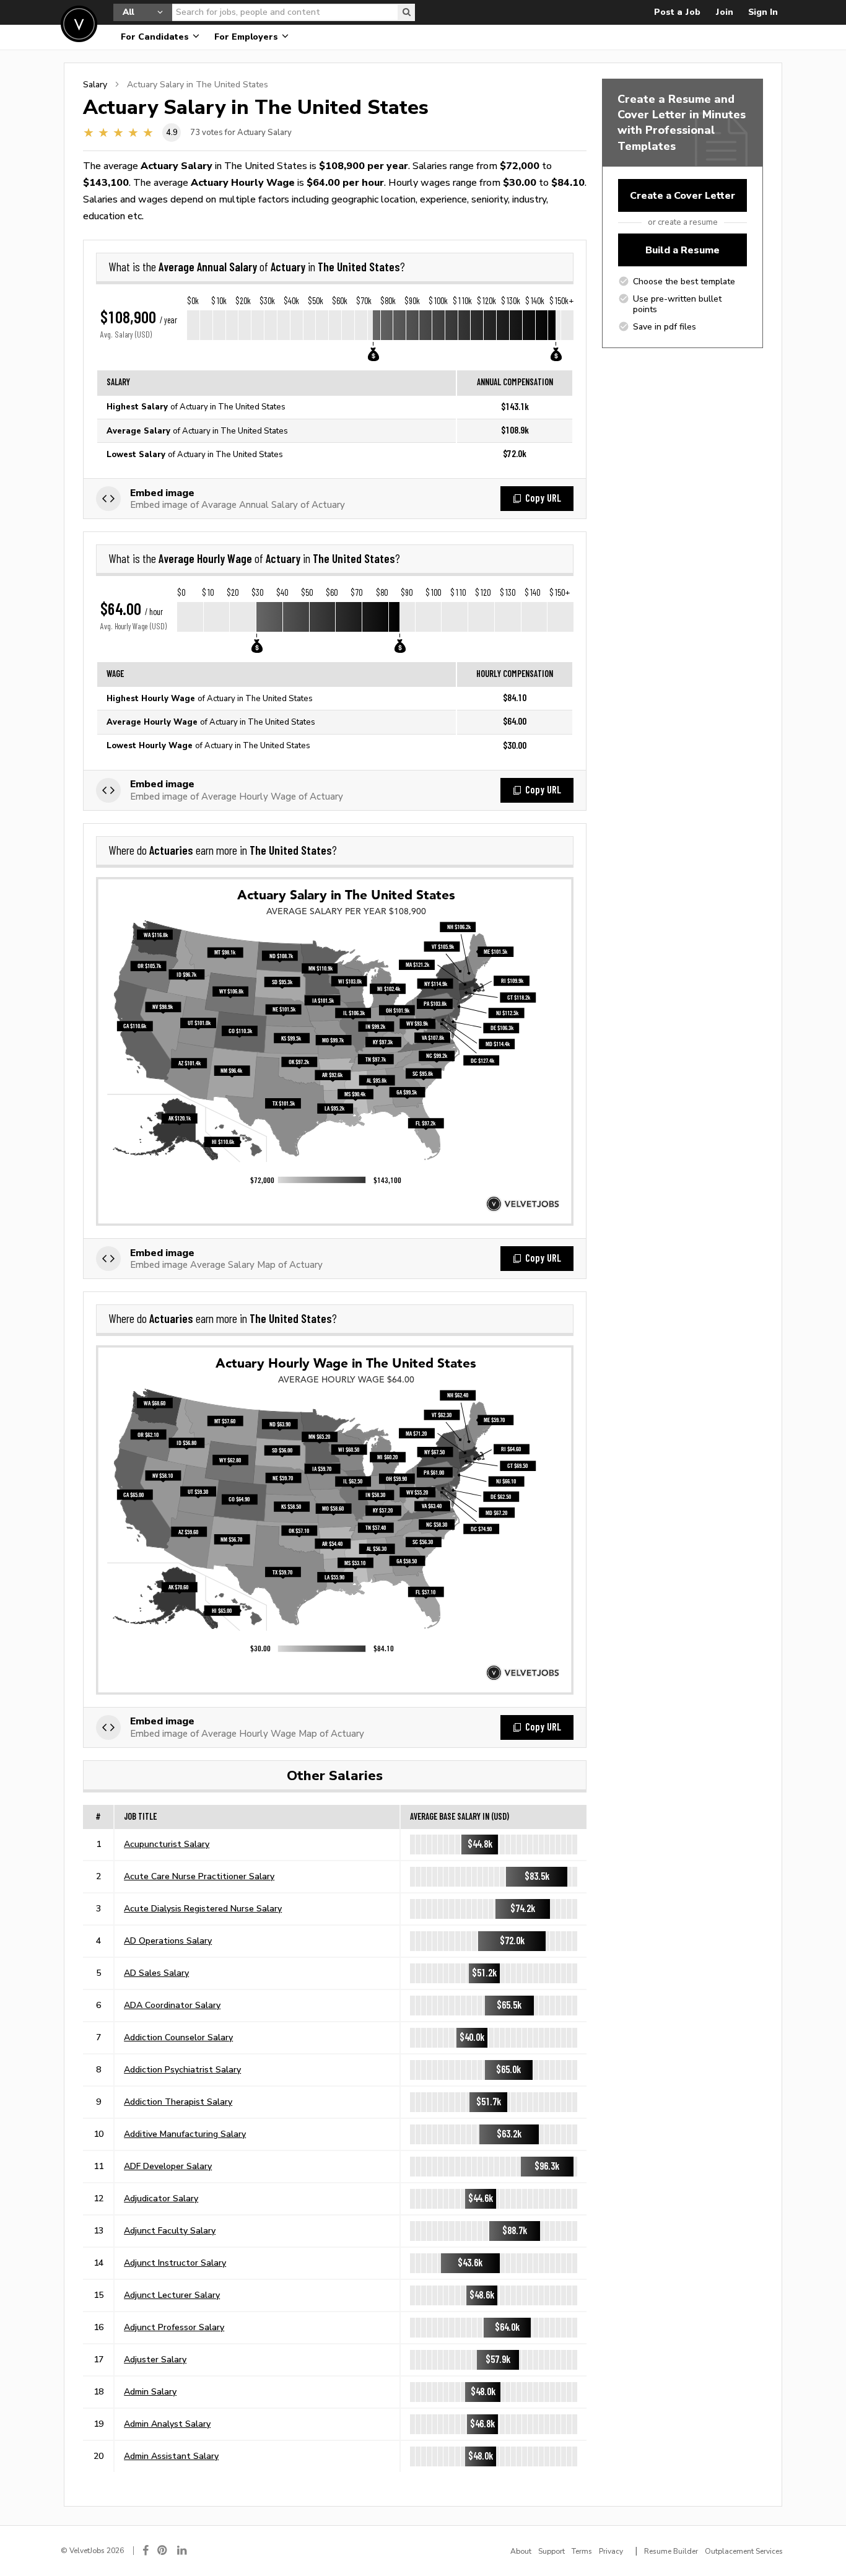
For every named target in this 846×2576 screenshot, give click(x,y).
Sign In (763, 12)
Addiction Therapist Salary (178, 2102)
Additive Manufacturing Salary (185, 2134)
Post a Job (677, 12)
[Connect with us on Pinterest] (163, 2550)
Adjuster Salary (155, 2359)
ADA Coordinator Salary (172, 2005)
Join (724, 12)
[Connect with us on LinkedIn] (183, 2550)
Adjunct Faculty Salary (170, 2230)
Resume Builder (671, 2551)
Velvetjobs (79, 24)
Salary (95, 84)
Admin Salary (150, 2391)
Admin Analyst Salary (167, 2424)
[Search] (406, 12)
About (521, 2551)
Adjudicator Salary (161, 2198)
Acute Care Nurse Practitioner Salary (199, 1876)
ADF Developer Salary (168, 2166)
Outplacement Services (744, 2551)
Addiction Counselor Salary (178, 2037)
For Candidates (156, 37)
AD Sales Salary (156, 1973)
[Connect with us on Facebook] (146, 2550)
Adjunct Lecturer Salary (172, 2295)
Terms (582, 2551)
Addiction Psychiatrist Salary (182, 2069)
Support (552, 2551)
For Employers (247, 37)
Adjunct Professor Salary (174, 2327)
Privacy (611, 2551)
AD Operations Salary (168, 1941)
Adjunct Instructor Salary (175, 2263)
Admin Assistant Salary (171, 2456)
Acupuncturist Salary (167, 1844)
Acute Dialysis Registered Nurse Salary (203, 1908)
